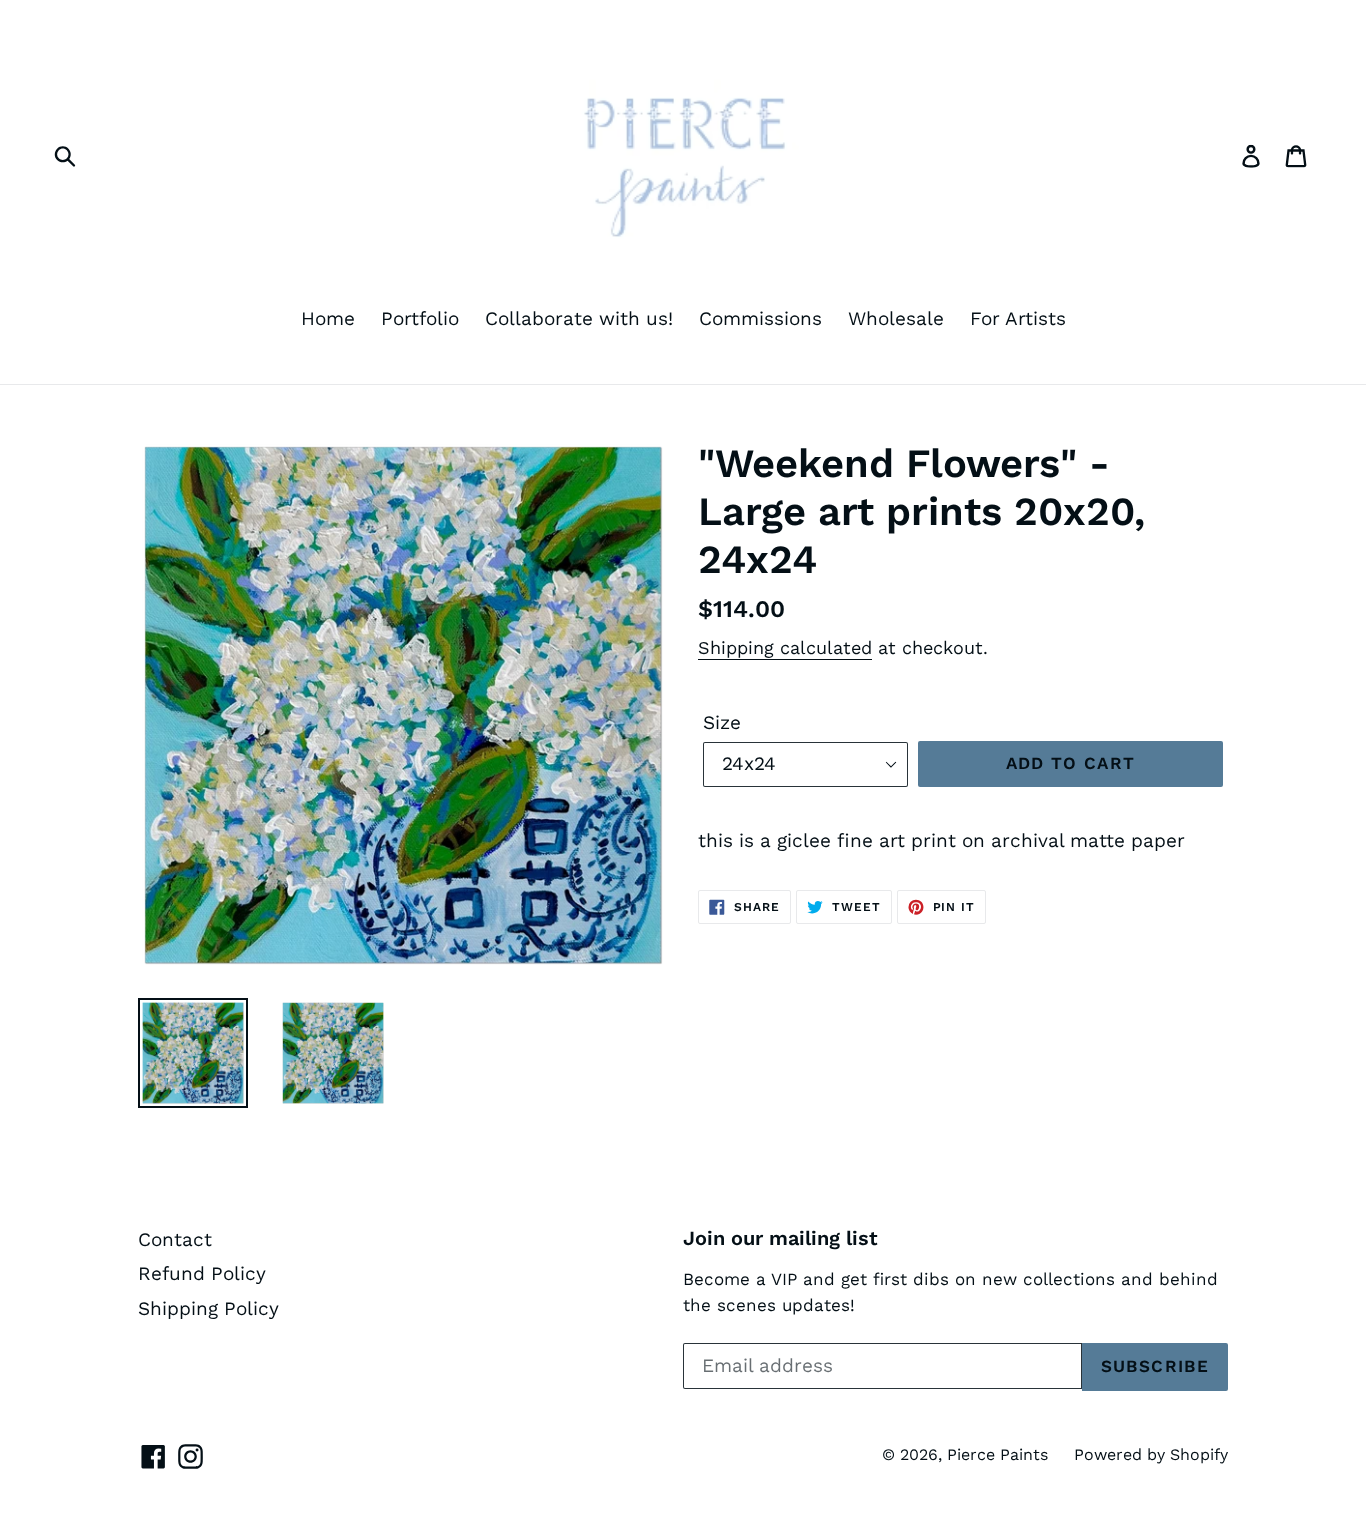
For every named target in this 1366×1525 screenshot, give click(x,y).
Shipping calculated (785, 647)
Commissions (760, 318)
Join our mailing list (780, 1238)
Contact (175, 1239)
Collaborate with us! (579, 318)
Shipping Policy (208, 1308)
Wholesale (896, 318)
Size (722, 722)
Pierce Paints (997, 1454)
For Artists (1018, 318)
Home (328, 318)
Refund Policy (202, 1273)
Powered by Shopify (1151, 1454)
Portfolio (420, 318)
